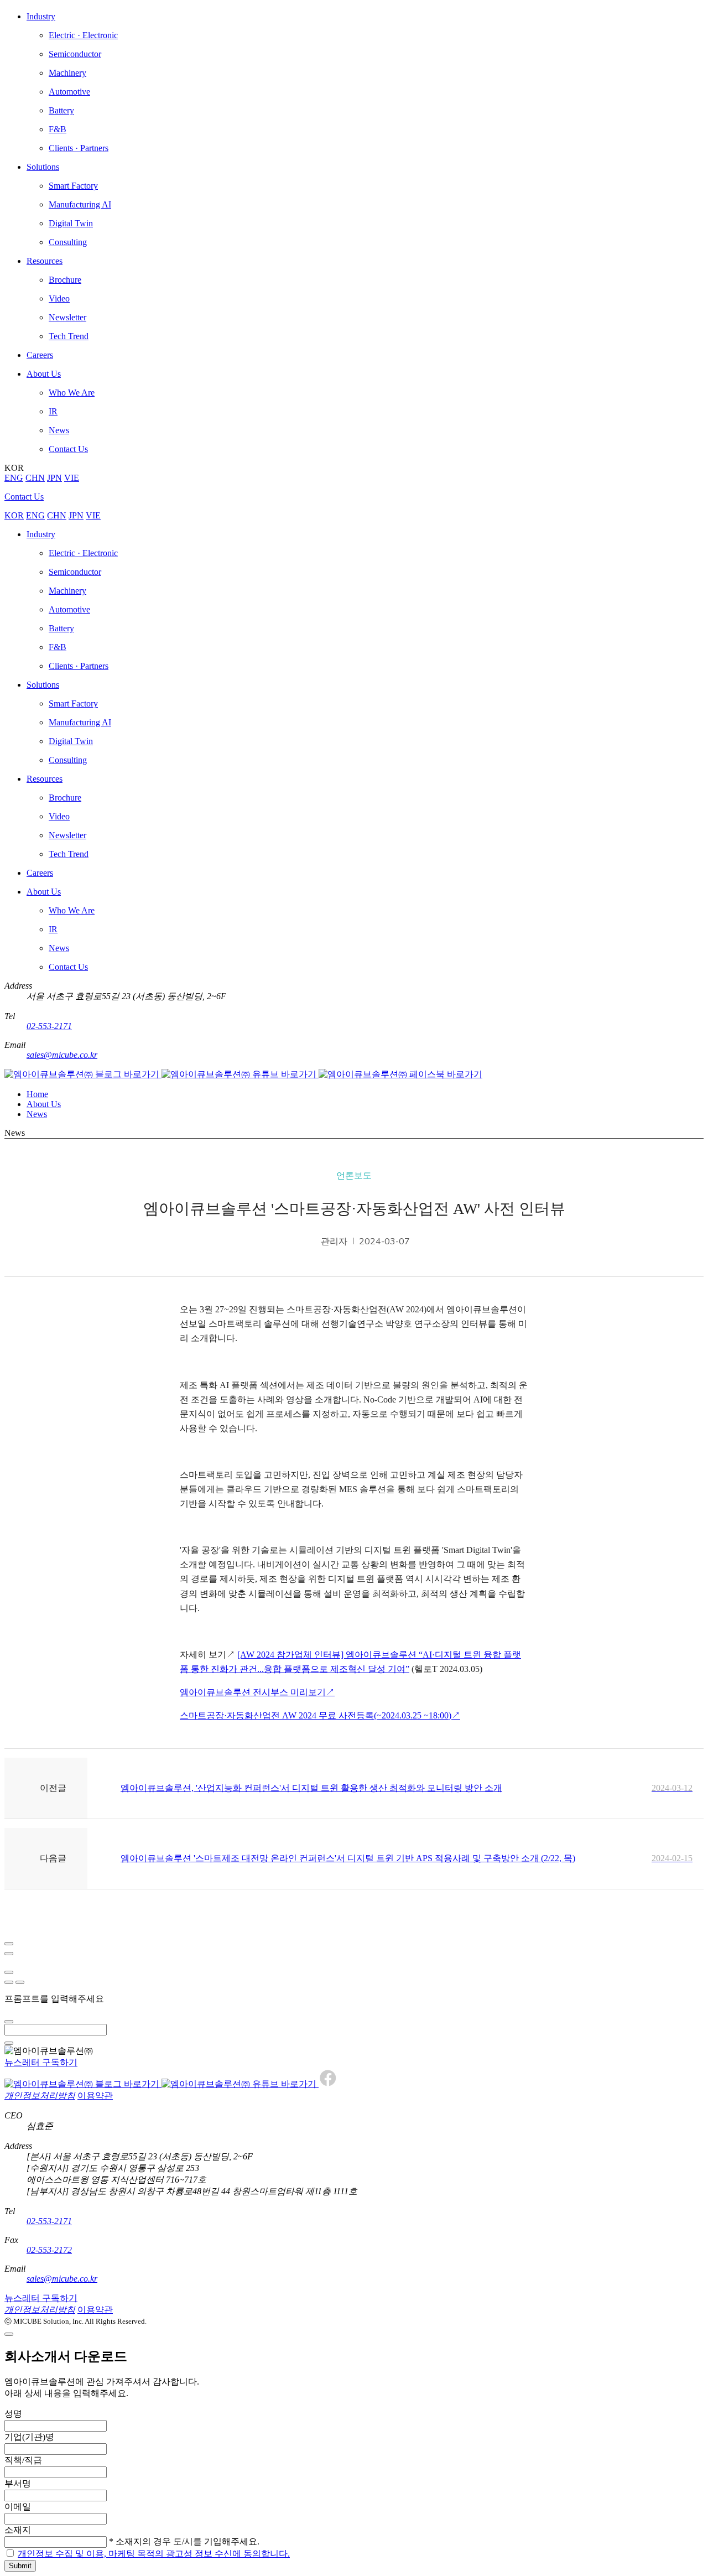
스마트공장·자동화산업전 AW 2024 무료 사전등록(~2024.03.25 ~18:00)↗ (320, 1715)
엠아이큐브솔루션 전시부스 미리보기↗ (257, 1692)
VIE (72, 478)
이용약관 (95, 2095)
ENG (14, 478)
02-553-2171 (49, 1026)
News (37, 1114)
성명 (13, 2414)
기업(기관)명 (29, 2437)
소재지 (18, 2530)
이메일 (18, 2507)
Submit (20, 2566)
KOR (14, 515)
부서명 (18, 2483)
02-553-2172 (49, 2250)
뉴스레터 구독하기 (41, 2062)
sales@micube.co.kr (62, 1055)
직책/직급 (23, 2460)
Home (37, 1094)
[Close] (9, 1944)
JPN (54, 478)
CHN (35, 478)
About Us (44, 1104)
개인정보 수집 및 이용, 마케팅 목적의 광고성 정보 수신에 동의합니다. (154, 2554)
